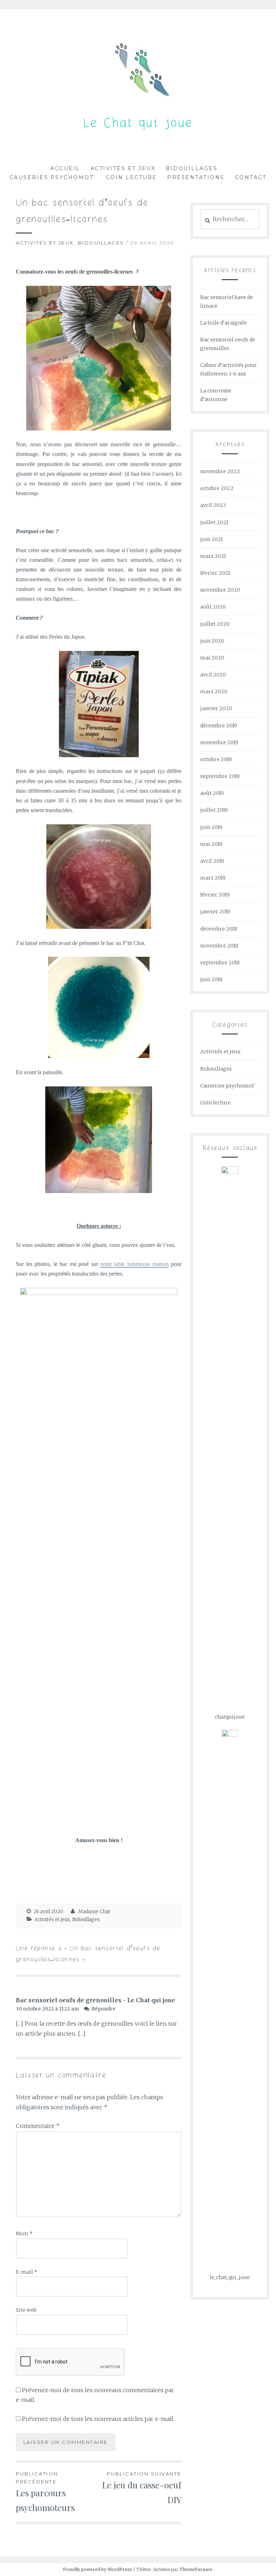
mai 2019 (211, 844)
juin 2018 (211, 979)
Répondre (103, 2009)
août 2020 (213, 607)
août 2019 (212, 793)
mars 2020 (214, 691)
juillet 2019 (214, 810)
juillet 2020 (215, 624)
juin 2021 (211, 539)
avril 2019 (212, 861)
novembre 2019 (219, 742)
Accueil (65, 168)
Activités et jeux (123, 168)
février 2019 (215, 895)
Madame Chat (94, 1912)
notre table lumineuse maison (134, 1264)
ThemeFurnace (196, 2569)
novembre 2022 (220, 471)
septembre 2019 (220, 776)
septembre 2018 (220, 963)
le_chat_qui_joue (230, 2277)
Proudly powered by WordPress (98, 2569)
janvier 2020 (216, 708)
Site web (26, 2310)
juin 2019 (211, 827)
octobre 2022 (217, 488)
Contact (251, 177)
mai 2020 (212, 658)
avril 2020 (213, 675)
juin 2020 (212, 641)
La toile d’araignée (224, 323)
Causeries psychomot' (228, 1086)
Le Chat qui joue (138, 124)
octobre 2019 (216, 759)
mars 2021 (213, 556)
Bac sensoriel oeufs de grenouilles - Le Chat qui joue (95, 2000)
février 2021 (215, 573)
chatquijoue (230, 1717)
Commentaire (38, 2126)
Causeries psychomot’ (53, 177)
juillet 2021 (214, 522)
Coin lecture (132, 177)
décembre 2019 (219, 726)
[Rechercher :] (230, 219)
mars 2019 (213, 878)
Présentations (196, 177)
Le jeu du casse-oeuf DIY (142, 2488)
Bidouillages (192, 168)
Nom (24, 2233)
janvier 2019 (215, 912)
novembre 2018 (219, 946)
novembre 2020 (220, 590)
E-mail (27, 2272)
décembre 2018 (219, 929)
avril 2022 (213, 505)
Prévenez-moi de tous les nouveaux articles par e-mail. (98, 2419)
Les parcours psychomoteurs (45, 2492)
